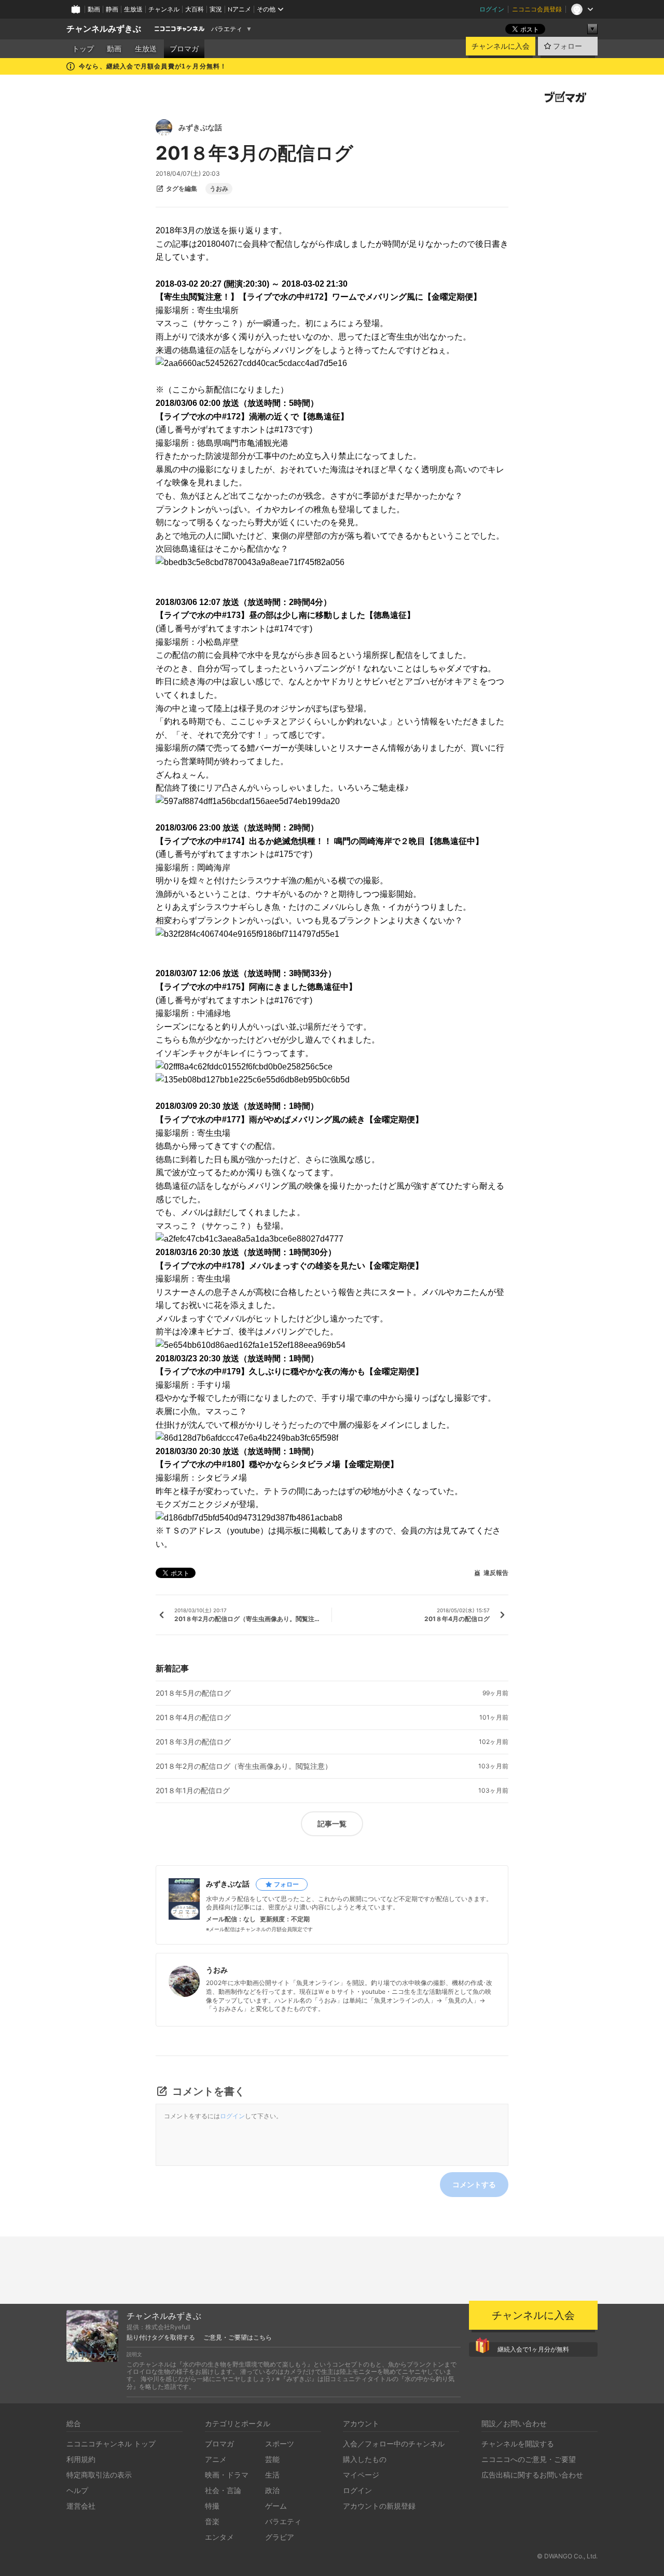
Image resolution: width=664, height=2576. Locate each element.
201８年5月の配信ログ (193, 1693)
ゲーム (276, 2506)
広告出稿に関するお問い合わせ (532, 2475)
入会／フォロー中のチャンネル (394, 2444)
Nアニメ (239, 9)
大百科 (195, 9)
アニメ (216, 2459)
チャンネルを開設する (518, 2444)
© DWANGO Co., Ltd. (567, 2556)
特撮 (212, 2506)
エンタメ (219, 2537)
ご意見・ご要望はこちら (238, 2338)
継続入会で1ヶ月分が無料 (533, 2349)
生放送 (133, 9)
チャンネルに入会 (501, 46)
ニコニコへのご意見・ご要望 (529, 2459)
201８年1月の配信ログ (193, 1791)
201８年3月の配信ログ (193, 1742)
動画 (94, 9)
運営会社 (81, 2506)
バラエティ (227, 29)
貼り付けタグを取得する (161, 2338)
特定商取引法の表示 (99, 2475)
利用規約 (81, 2459)
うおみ (219, 189)
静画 (112, 9)
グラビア (280, 2537)
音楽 (212, 2521)
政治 (272, 2490)
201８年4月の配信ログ (193, 1718)
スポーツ (280, 2444)
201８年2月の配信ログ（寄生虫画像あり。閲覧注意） (244, 1766)
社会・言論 (223, 2490)
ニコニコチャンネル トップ (111, 2444)
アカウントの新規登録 (379, 2506)
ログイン (492, 9)
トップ (83, 49)
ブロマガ (184, 49)
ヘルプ (77, 2490)
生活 (272, 2475)
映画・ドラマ (227, 2475)
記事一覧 (332, 1824)
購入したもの (365, 2459)
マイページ (361, 2475)
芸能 (272, 2459)
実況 (216, 9)
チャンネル (164, 9)
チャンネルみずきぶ (104, 29)
